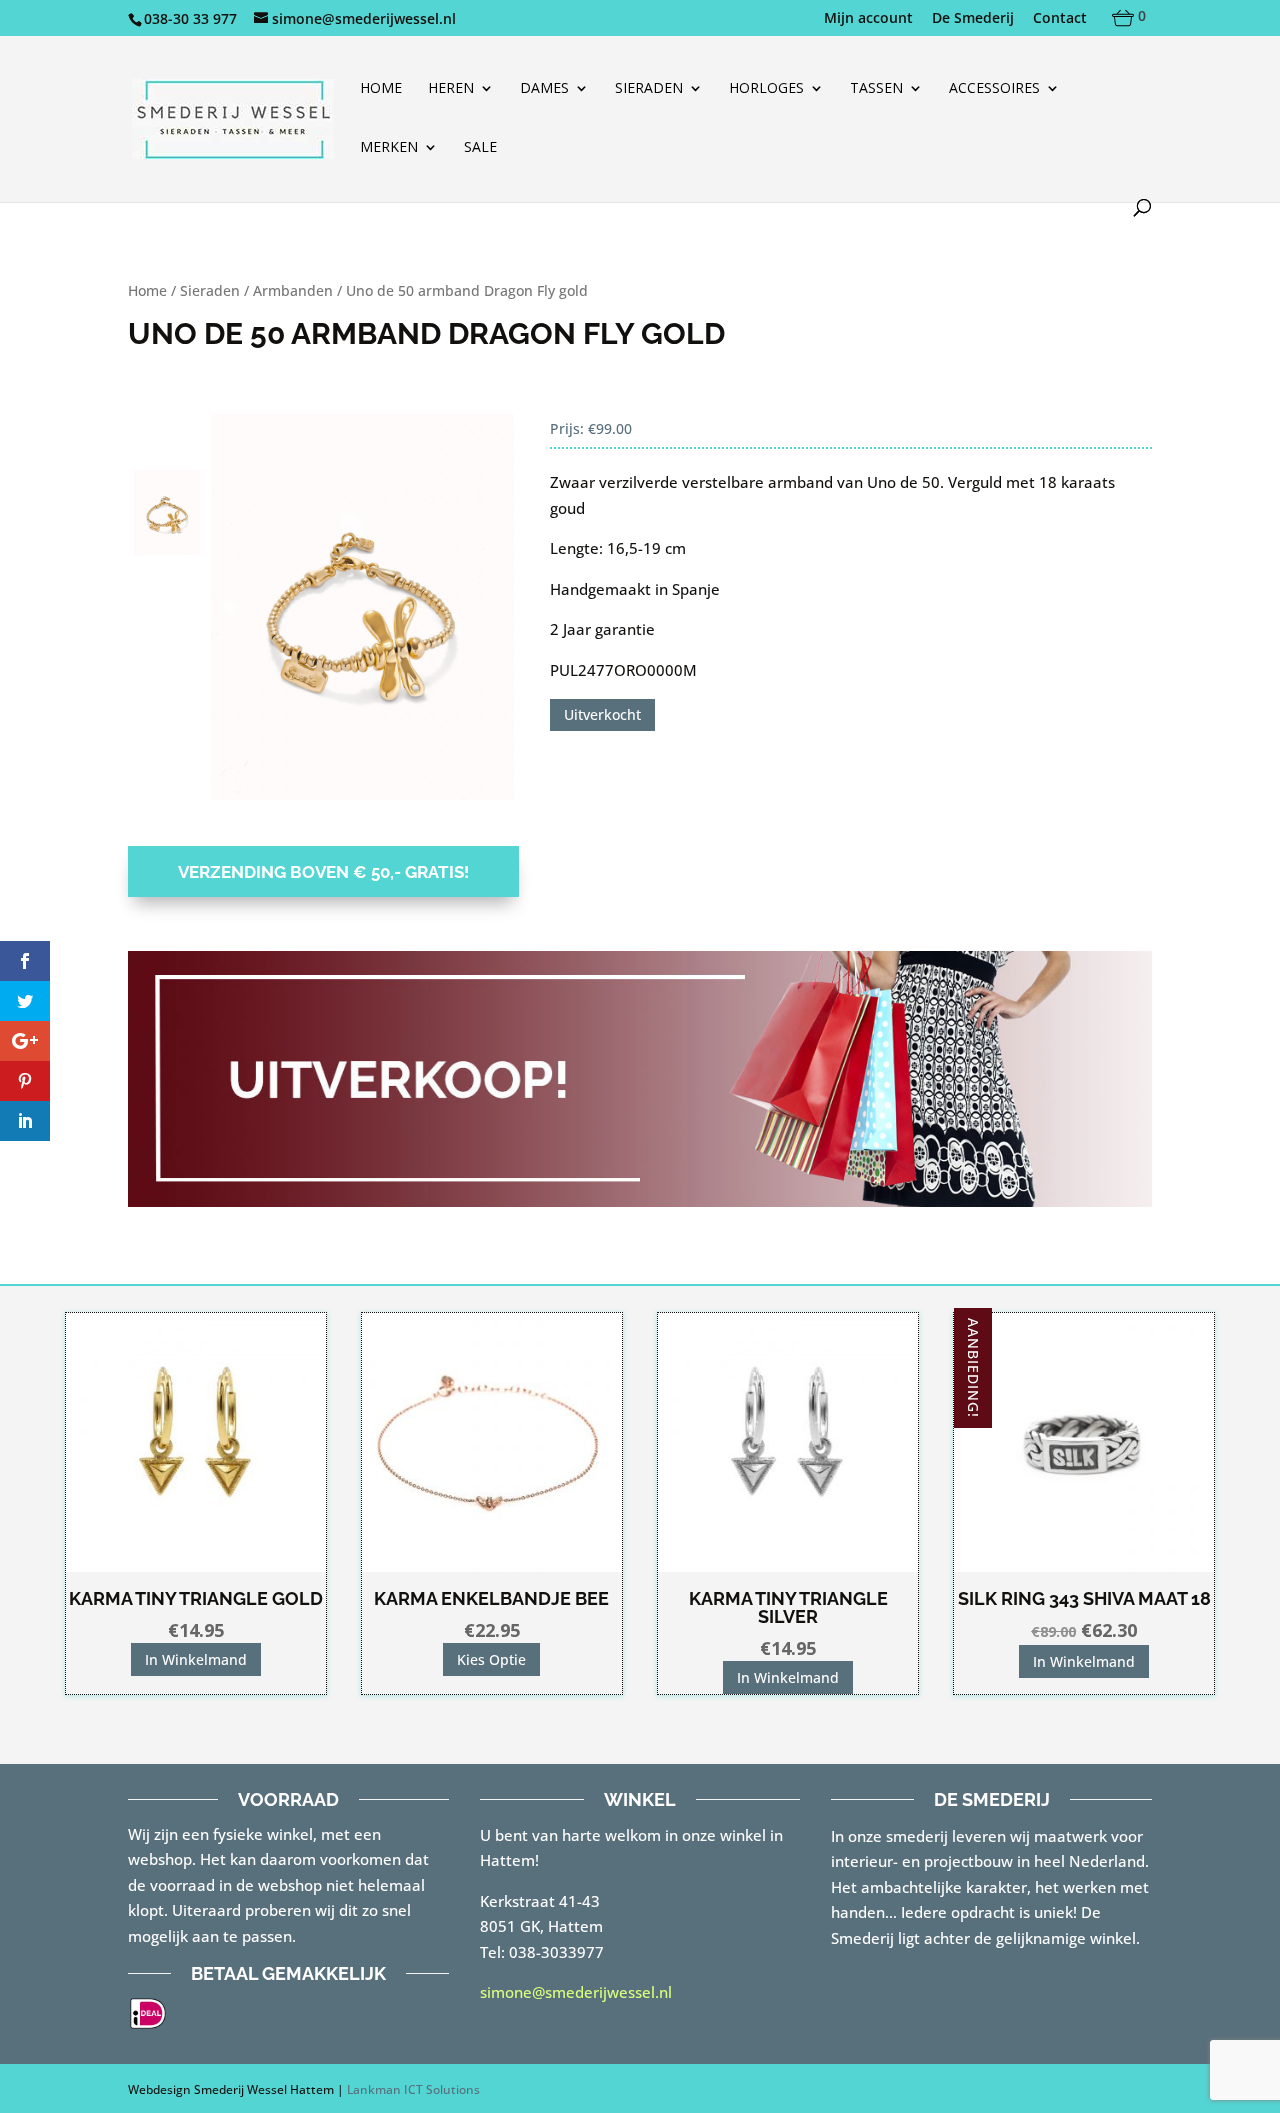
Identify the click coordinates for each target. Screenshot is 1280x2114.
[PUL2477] (362, 607)
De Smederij (973, 19)
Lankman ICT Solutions (413, 2089)
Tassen (876, 89)
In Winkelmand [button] (196, 1659)
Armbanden (293, 290)
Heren (451, 89)
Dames (544, 89)
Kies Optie (491, 1659)
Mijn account (868, 19)
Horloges (766, 89)
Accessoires (994, 89)
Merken (389, 148)
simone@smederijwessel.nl (576, 1992)
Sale (480, 148)
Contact (1060, 19)
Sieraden (649, 89)
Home (381, 89)
